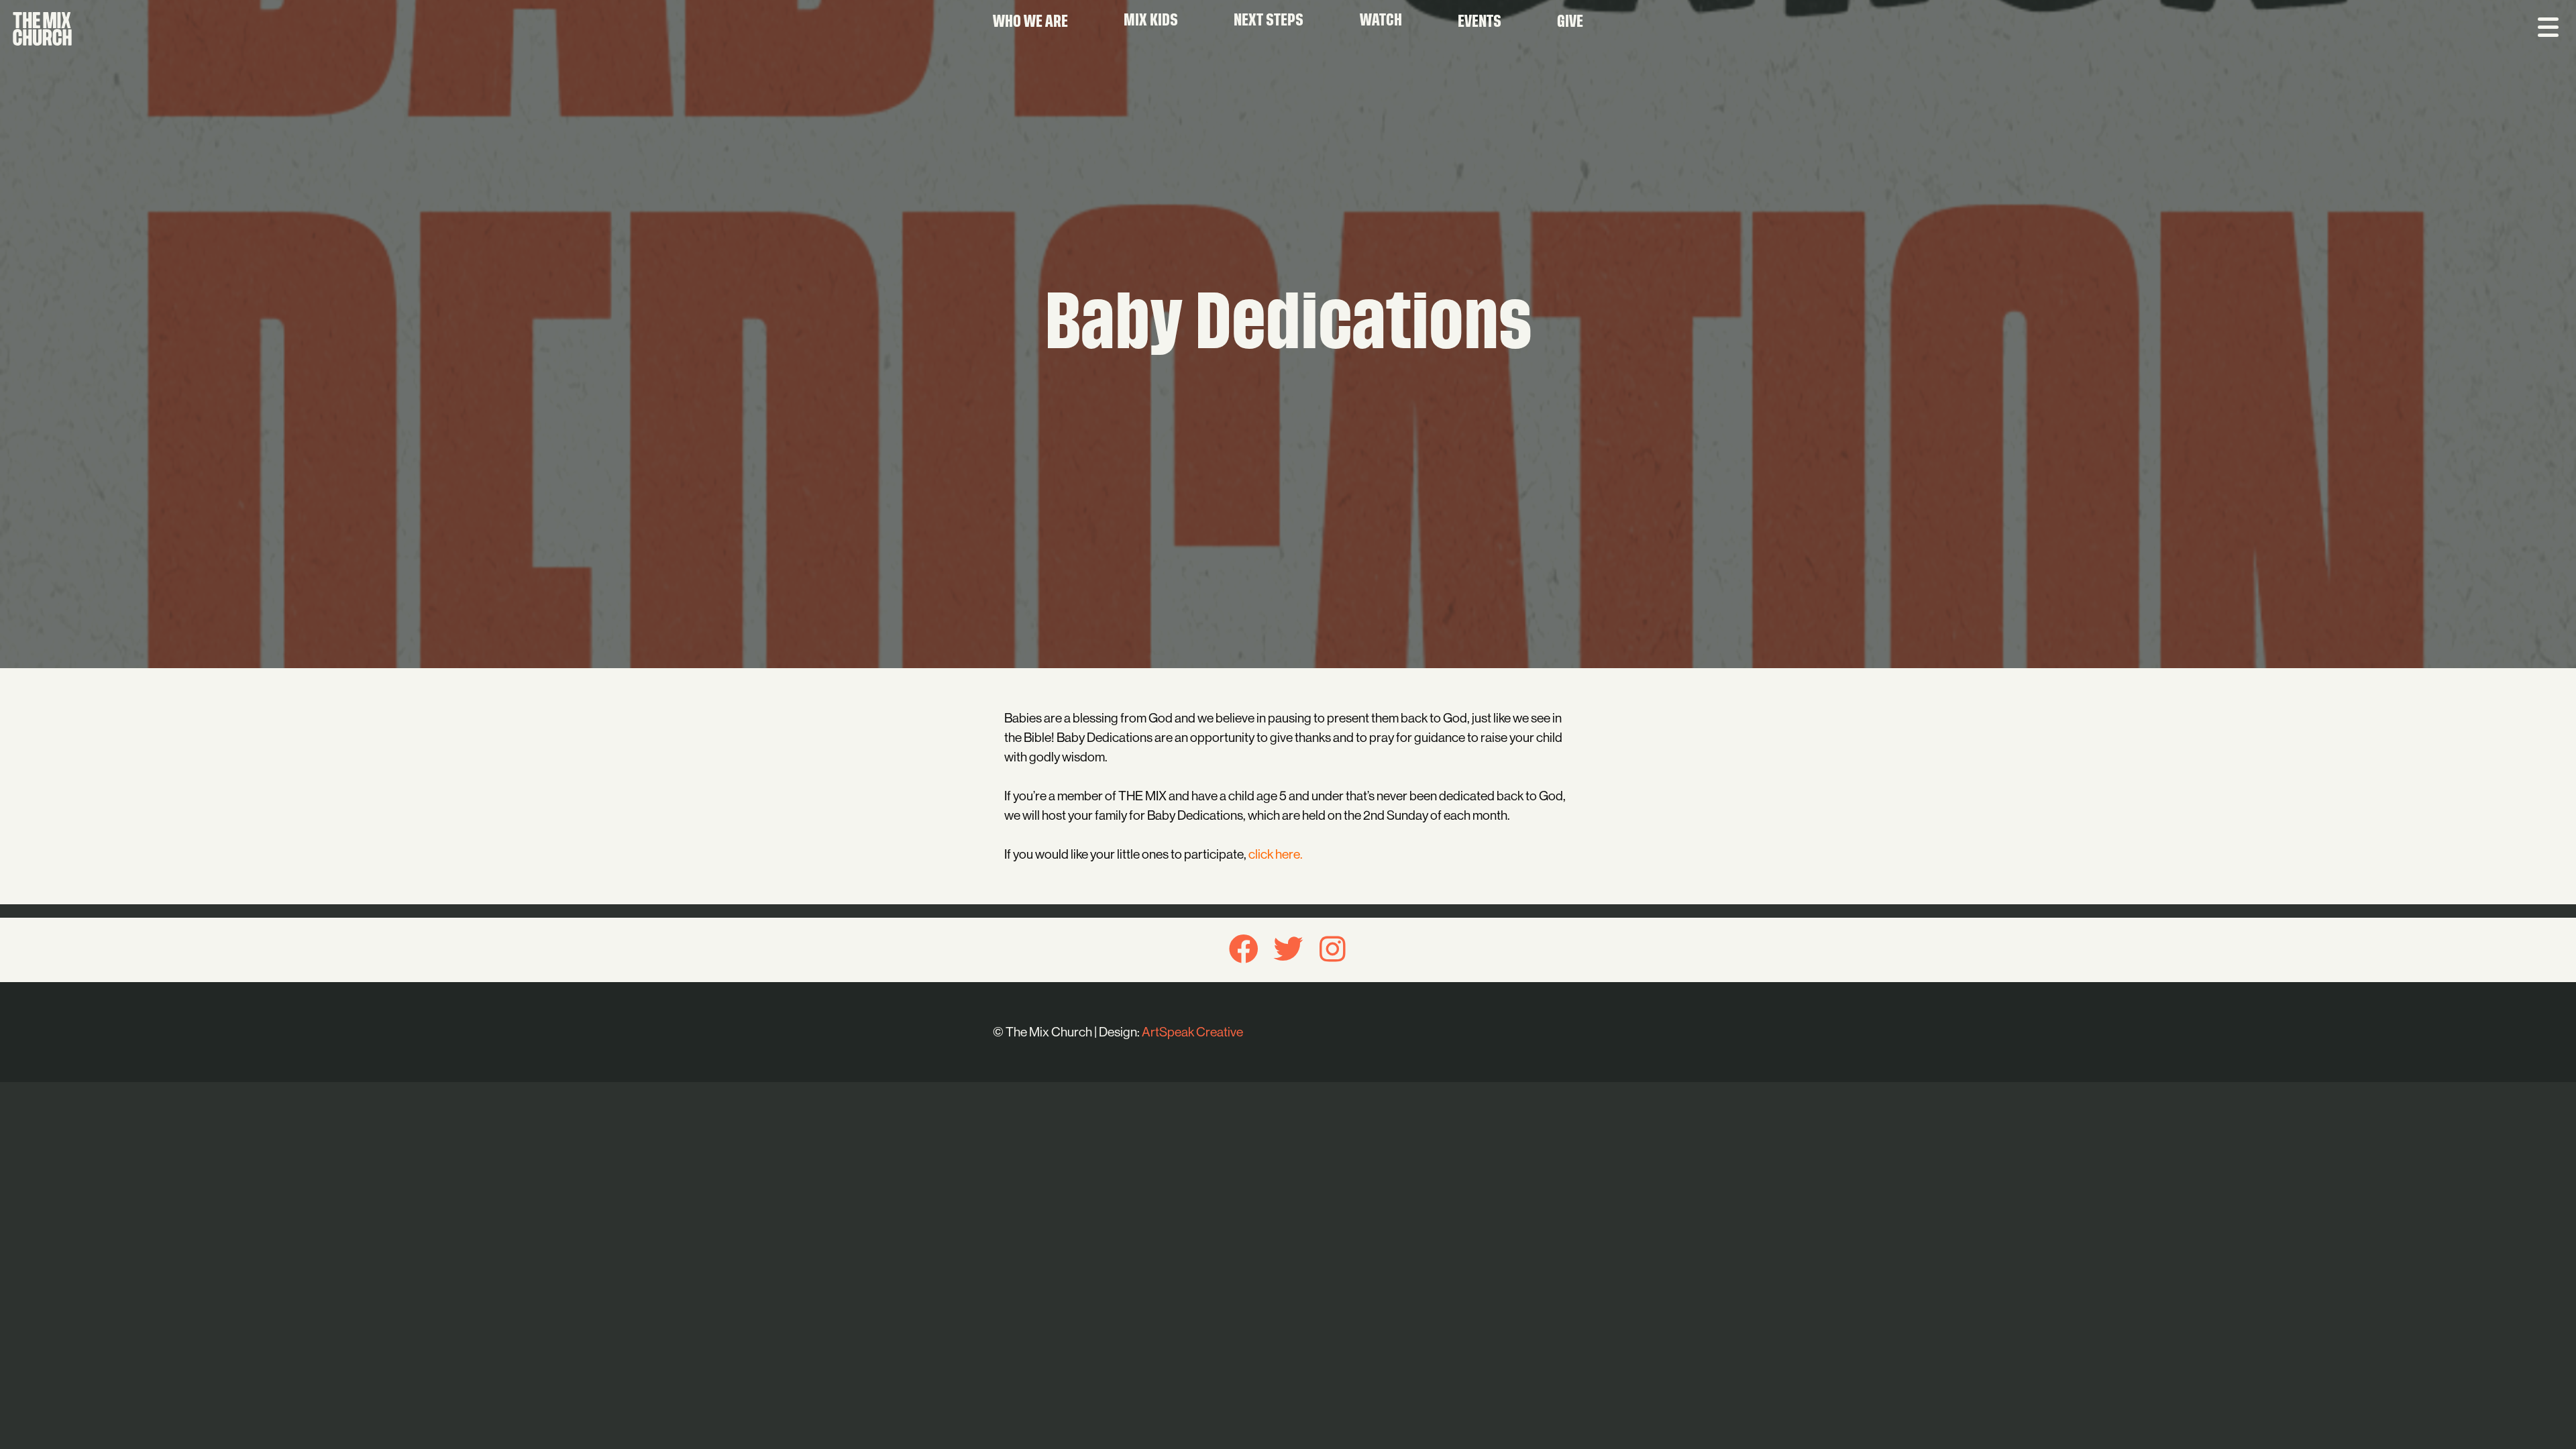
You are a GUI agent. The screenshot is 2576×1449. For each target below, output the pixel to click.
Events (1480, 23)
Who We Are (1030, 23)
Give (1570, 23)
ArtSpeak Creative (1192, 1032)
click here (1274, 854)
